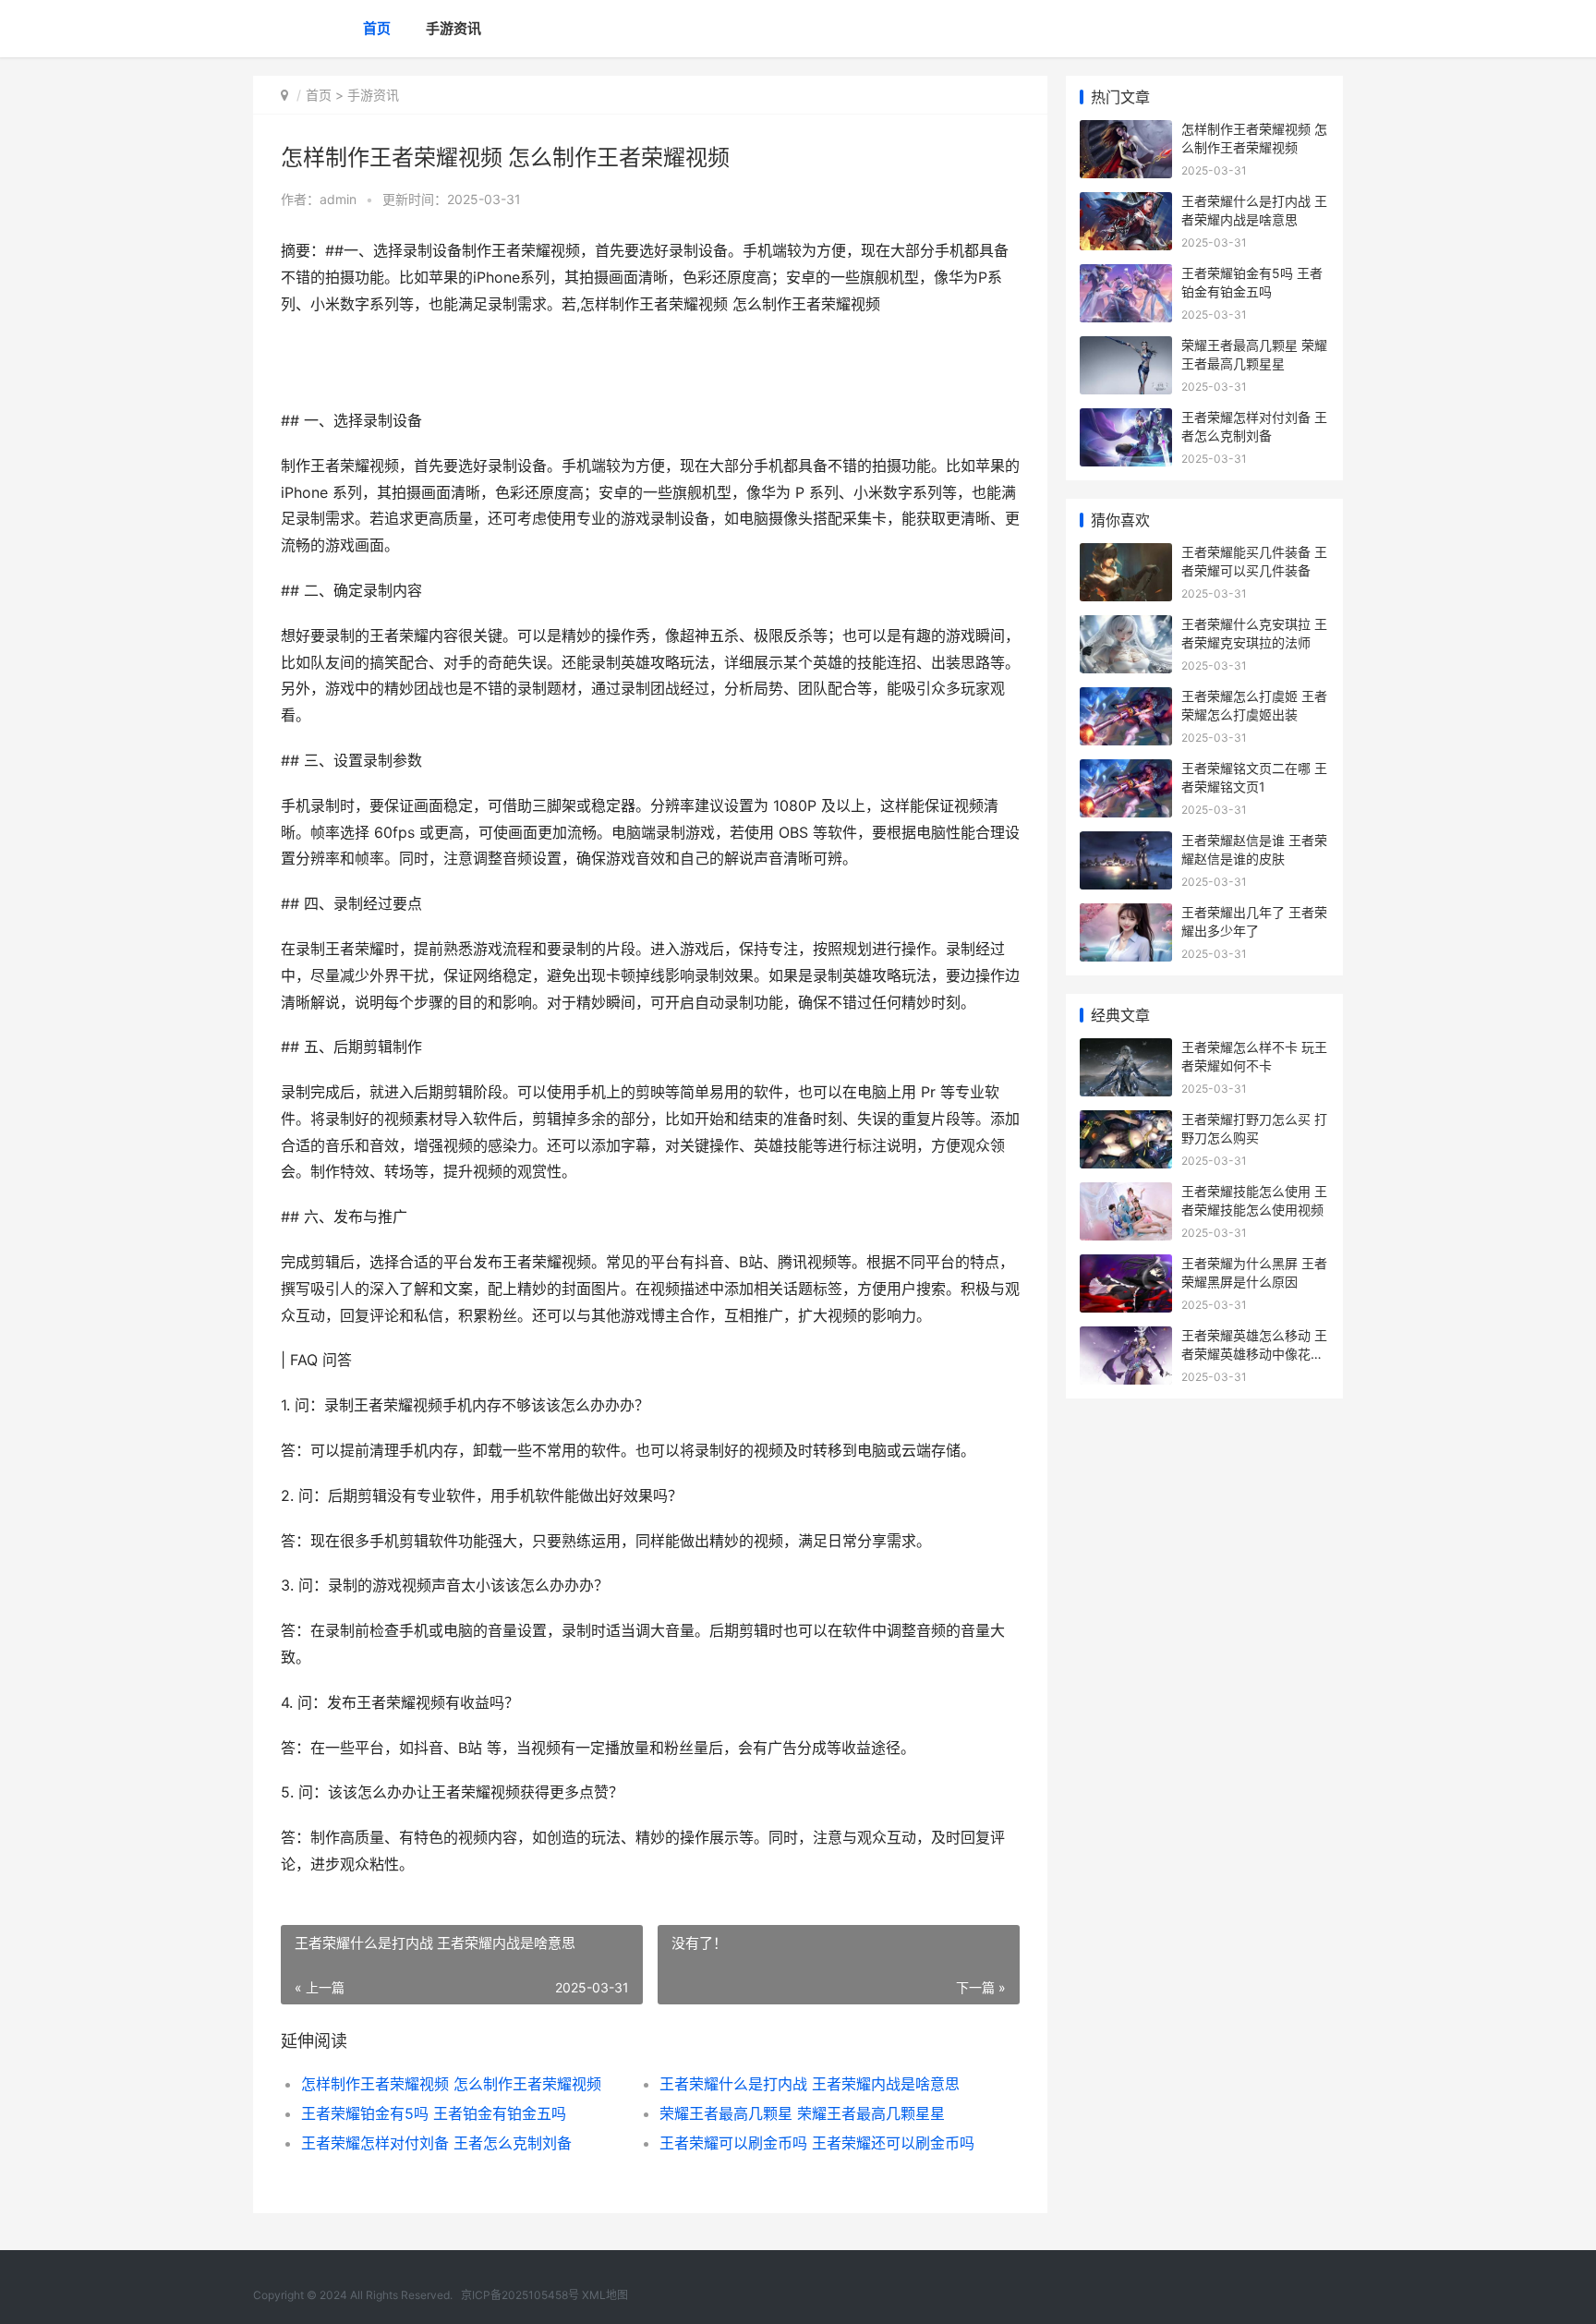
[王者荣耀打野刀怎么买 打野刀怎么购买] (1126, 1122)
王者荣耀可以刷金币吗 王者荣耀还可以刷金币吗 (817, 2143)
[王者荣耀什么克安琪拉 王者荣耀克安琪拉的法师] (1126, 627)
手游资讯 (453, 28)
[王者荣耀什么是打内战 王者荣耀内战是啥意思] (1126, 204)
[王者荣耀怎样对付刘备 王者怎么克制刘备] (1126, 420)
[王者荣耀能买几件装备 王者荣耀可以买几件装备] (1126, 555)
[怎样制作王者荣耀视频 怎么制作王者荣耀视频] (1126, 132)
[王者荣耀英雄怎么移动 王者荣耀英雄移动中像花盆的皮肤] (1126, 1338)
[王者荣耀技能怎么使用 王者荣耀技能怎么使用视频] (1126, 1194)
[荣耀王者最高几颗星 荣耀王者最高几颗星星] (1126, 348)
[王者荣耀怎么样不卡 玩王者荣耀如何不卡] (1126, 1050)
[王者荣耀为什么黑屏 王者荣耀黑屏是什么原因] (1126, 1266)
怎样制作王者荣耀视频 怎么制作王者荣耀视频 (451, 2084)
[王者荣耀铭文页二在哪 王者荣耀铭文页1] (1126, 771)
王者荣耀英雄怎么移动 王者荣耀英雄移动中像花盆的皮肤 (1254, 1353)
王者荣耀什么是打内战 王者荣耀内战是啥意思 (810, 2084)
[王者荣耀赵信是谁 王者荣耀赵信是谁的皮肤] (1126, 843)
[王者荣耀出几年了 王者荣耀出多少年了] (1126, 915)
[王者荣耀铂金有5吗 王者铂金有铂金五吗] (1126, 276)
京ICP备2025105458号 (520, 2295)
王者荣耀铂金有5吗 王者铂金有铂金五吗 (434, 2113)
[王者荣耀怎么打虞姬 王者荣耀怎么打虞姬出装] (1126, 699)
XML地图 (605, 2295)
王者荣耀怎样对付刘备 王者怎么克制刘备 (436, 2143)
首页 (377, 28)
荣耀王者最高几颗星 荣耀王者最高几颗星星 (802, 2113)
